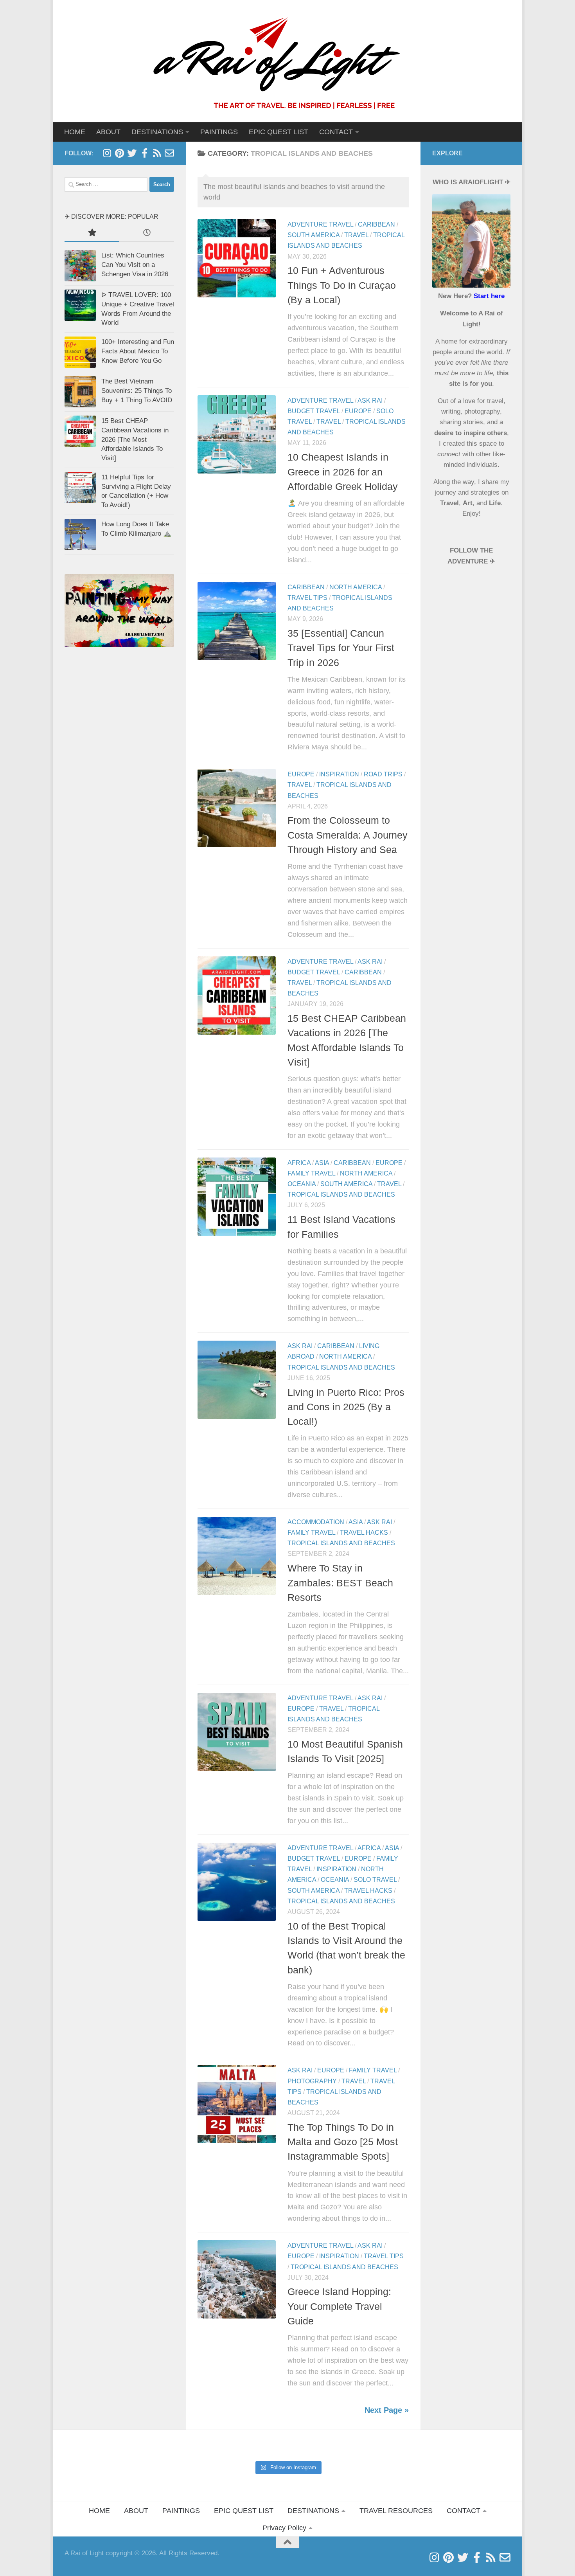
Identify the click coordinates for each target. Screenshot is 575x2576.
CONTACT (336, 132)
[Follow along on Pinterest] (119, 153)
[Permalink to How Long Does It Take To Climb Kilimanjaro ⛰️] (80, 535)
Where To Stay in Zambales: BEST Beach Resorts (340, 1583)
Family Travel (311, 1173)
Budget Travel (314, 411)
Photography (312, 2081)
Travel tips (307, 598)
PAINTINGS (219, 132)
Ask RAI (370, 401)
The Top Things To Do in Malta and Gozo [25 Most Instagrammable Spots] (343, 2142)
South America (314, 235)
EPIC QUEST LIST (279, 132)
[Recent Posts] (147, 233)
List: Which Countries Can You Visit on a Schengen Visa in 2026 (135, 265)
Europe (358, 411)
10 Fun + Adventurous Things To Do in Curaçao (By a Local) (342, 285)
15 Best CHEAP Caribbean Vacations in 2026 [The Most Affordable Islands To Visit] (135, 439)
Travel (356, 235)
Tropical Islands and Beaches (341, 1194)
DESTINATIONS (313, 2511)
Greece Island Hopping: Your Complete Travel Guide (339, 2307)
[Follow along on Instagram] (107, 153)
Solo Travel (375, 1880)
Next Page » (387, 2410)
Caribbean (376, 224)
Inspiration (339, 774)
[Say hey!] (169, 153)
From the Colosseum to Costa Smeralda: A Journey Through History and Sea (348, 835)
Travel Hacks (364, 1533)
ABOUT (108, 132)
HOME (75, 132)
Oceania (302, 1184)
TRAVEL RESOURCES (396, 2511)
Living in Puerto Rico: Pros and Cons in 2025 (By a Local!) (346, 1407)
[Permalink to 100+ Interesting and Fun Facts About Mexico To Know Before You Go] (80, 352)
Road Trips (383, 774)
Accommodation (316, 1522)
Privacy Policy (284, 2528)
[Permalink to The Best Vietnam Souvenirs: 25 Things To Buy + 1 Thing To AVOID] (80, 392)
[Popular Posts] (92, 233)
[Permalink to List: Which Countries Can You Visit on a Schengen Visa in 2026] (80, 266)
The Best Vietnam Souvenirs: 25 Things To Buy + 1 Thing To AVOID (137, 391)
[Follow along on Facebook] (144, 153)
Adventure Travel (320, 224)
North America (356, 587)
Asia (322, 1163)
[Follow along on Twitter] (132, 153)
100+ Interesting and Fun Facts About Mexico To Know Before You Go (138, 351)
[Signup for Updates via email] (157, 153)
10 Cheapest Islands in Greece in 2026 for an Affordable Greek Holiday (343, 472)
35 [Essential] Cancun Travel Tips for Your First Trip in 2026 (341, 648)
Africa (299, 1163)
